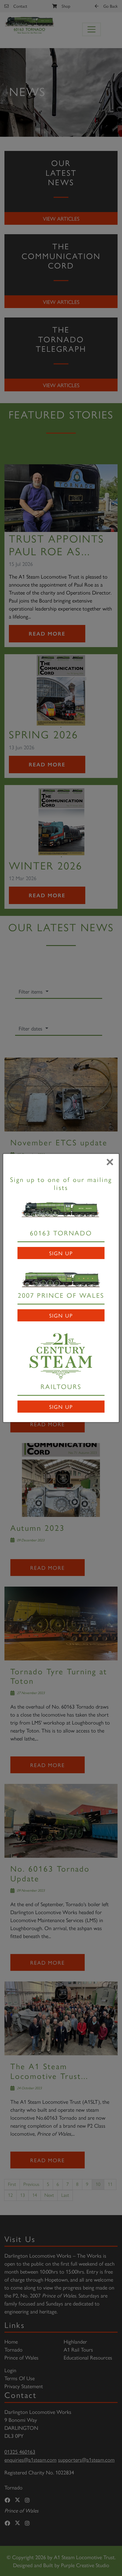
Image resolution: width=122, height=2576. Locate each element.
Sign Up (61, 1253)
